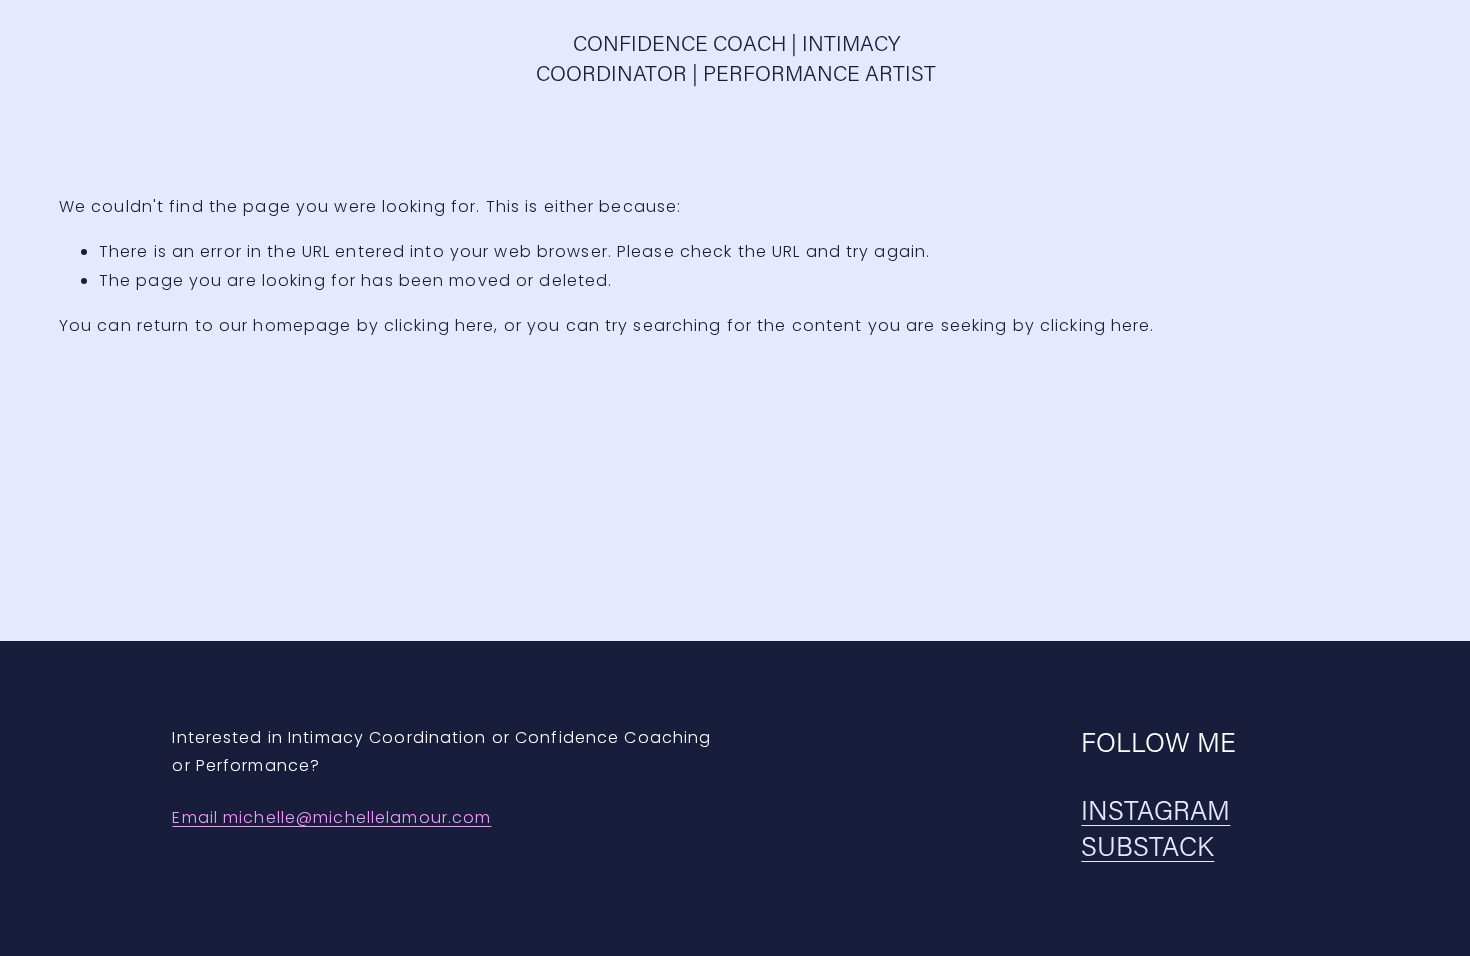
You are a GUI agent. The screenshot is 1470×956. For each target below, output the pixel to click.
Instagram (1155, 809)
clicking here (439, 325)
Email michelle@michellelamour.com (331, 817)
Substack (1147, 845)
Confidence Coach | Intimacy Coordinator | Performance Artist (736, 58)
